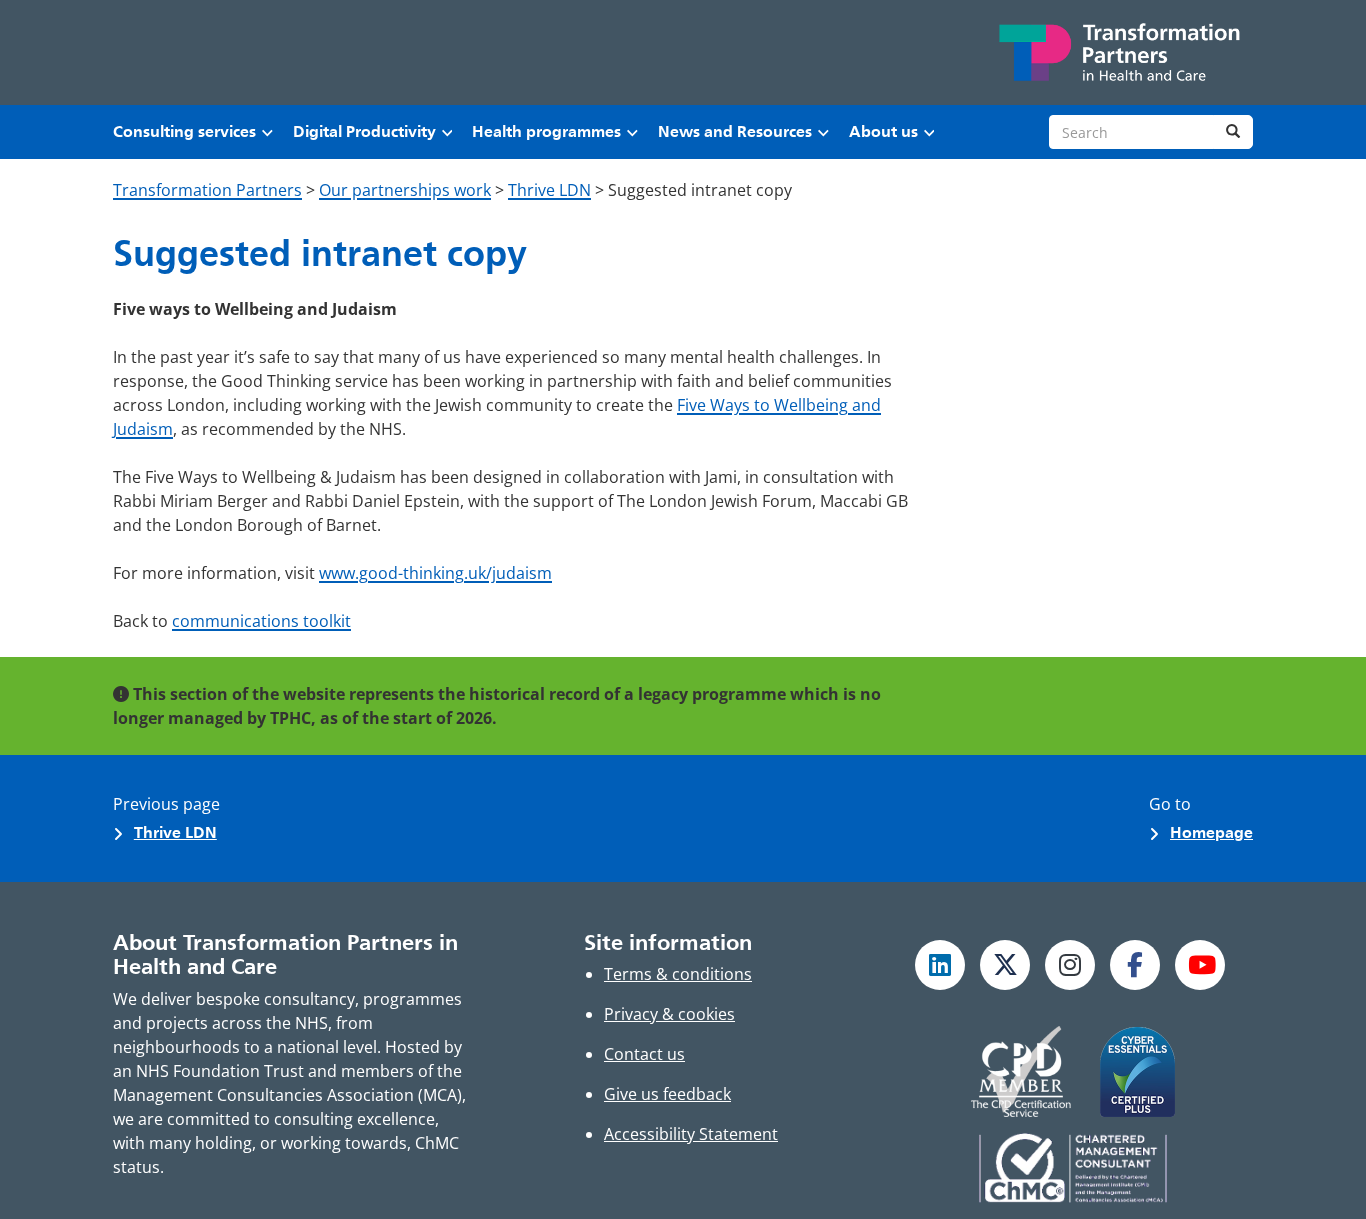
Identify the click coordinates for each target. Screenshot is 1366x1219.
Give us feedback (667, 1094)
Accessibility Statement (691, 1134)
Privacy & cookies (669, 1014)
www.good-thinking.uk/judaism (435, 573)
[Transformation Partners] (1118, 52)
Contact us (644, 1054)
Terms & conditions (678, 974)
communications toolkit (261, 621)
